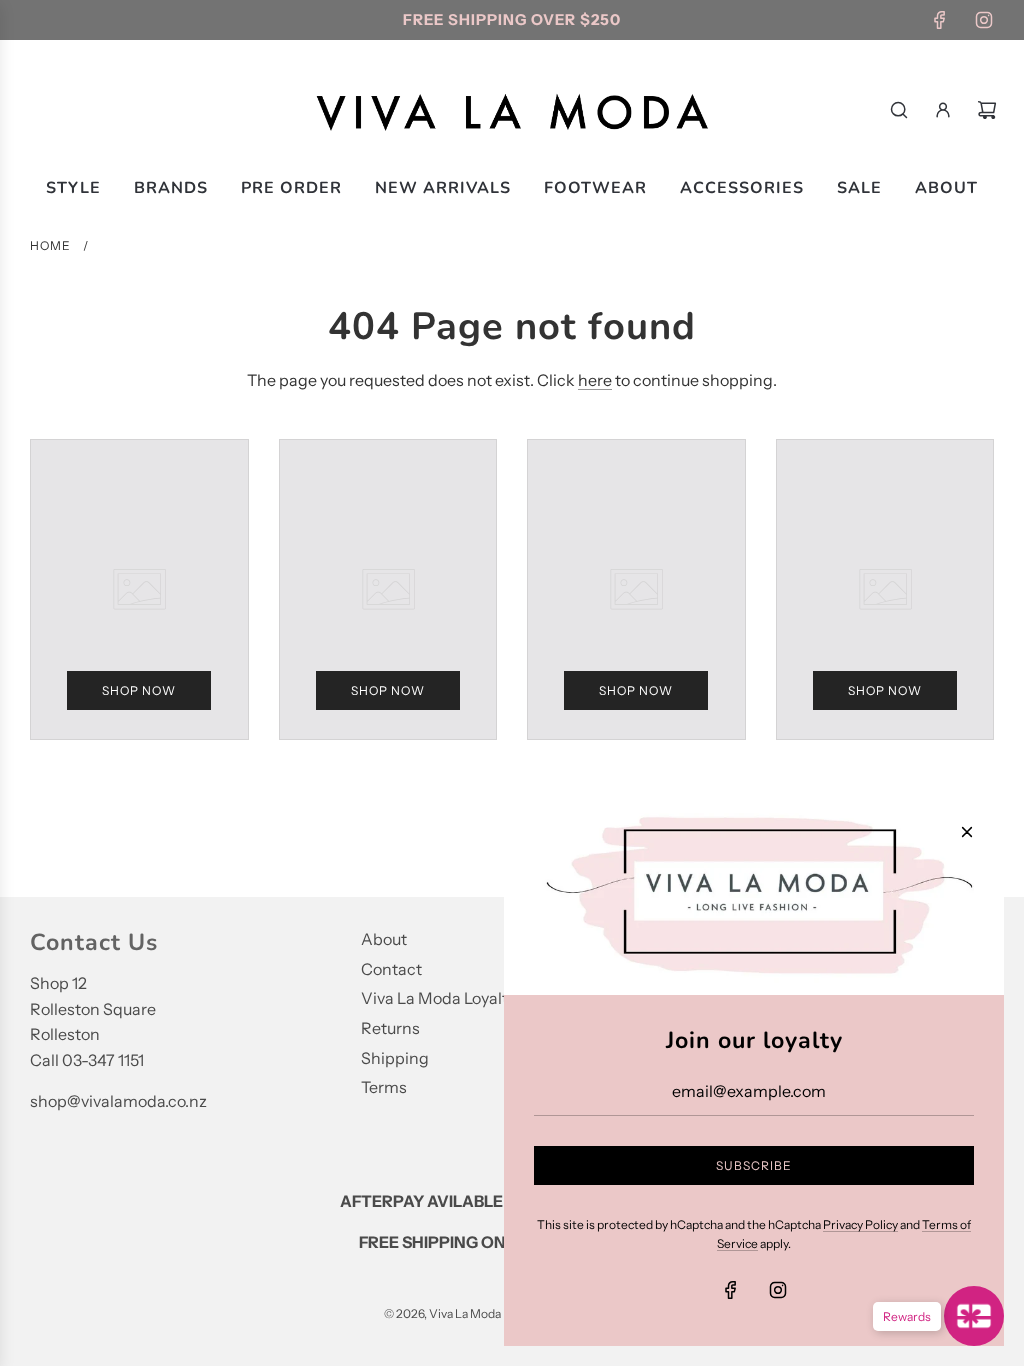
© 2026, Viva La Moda (442, 1313)
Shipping (395, 1058)
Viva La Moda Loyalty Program (473, 998)
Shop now (139, 690)
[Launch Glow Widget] (974, 1316)
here (595, 380)
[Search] (899, 110)
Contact (391, 969)
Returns (390, 1028)
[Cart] (987, 110)
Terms (384, 1087)
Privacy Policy (860, 1224)
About (384, 939)
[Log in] (943, 110)
